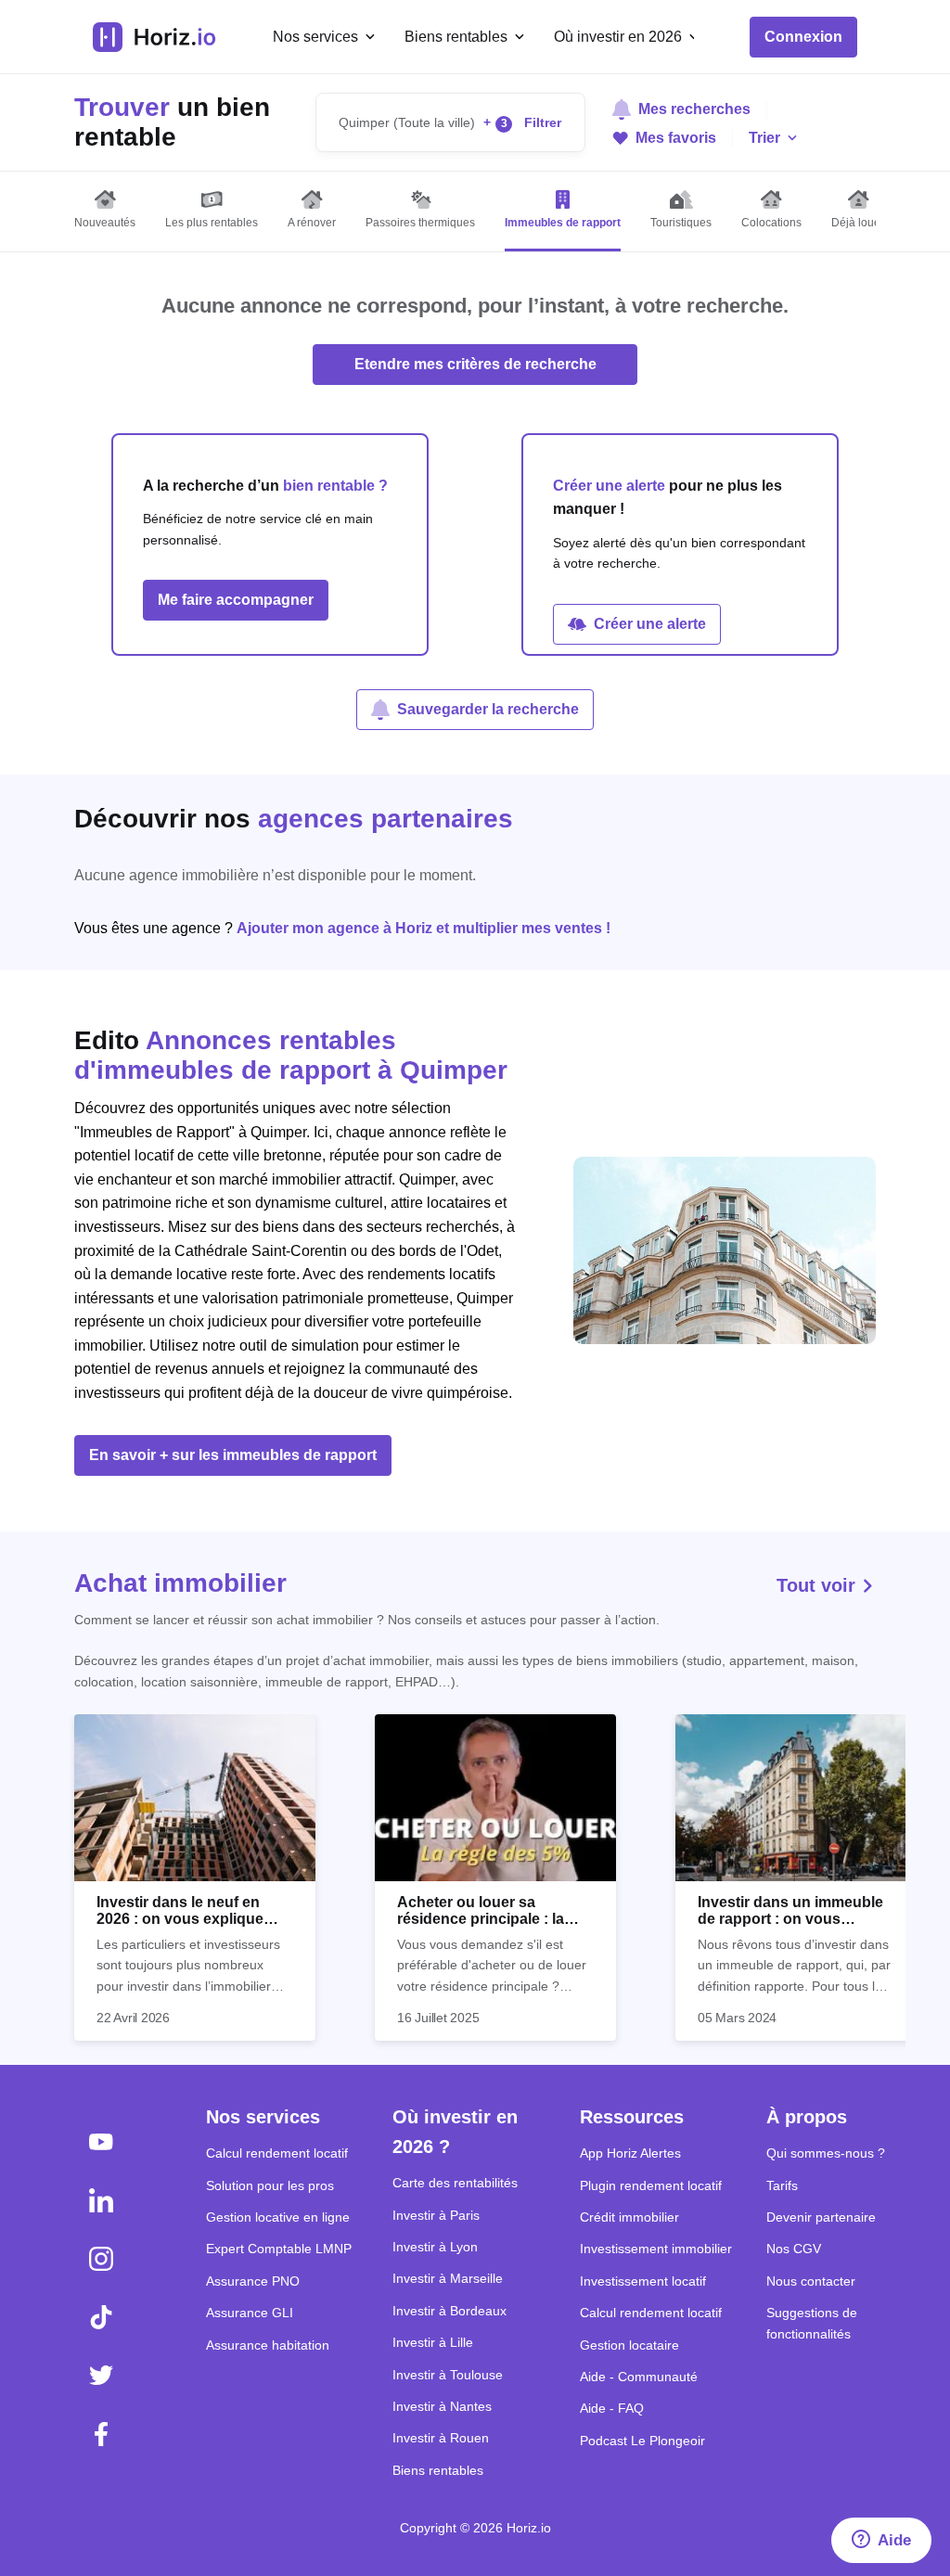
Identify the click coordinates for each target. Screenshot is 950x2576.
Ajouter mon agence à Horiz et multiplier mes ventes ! (424, 928)
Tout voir (819, 1585)
